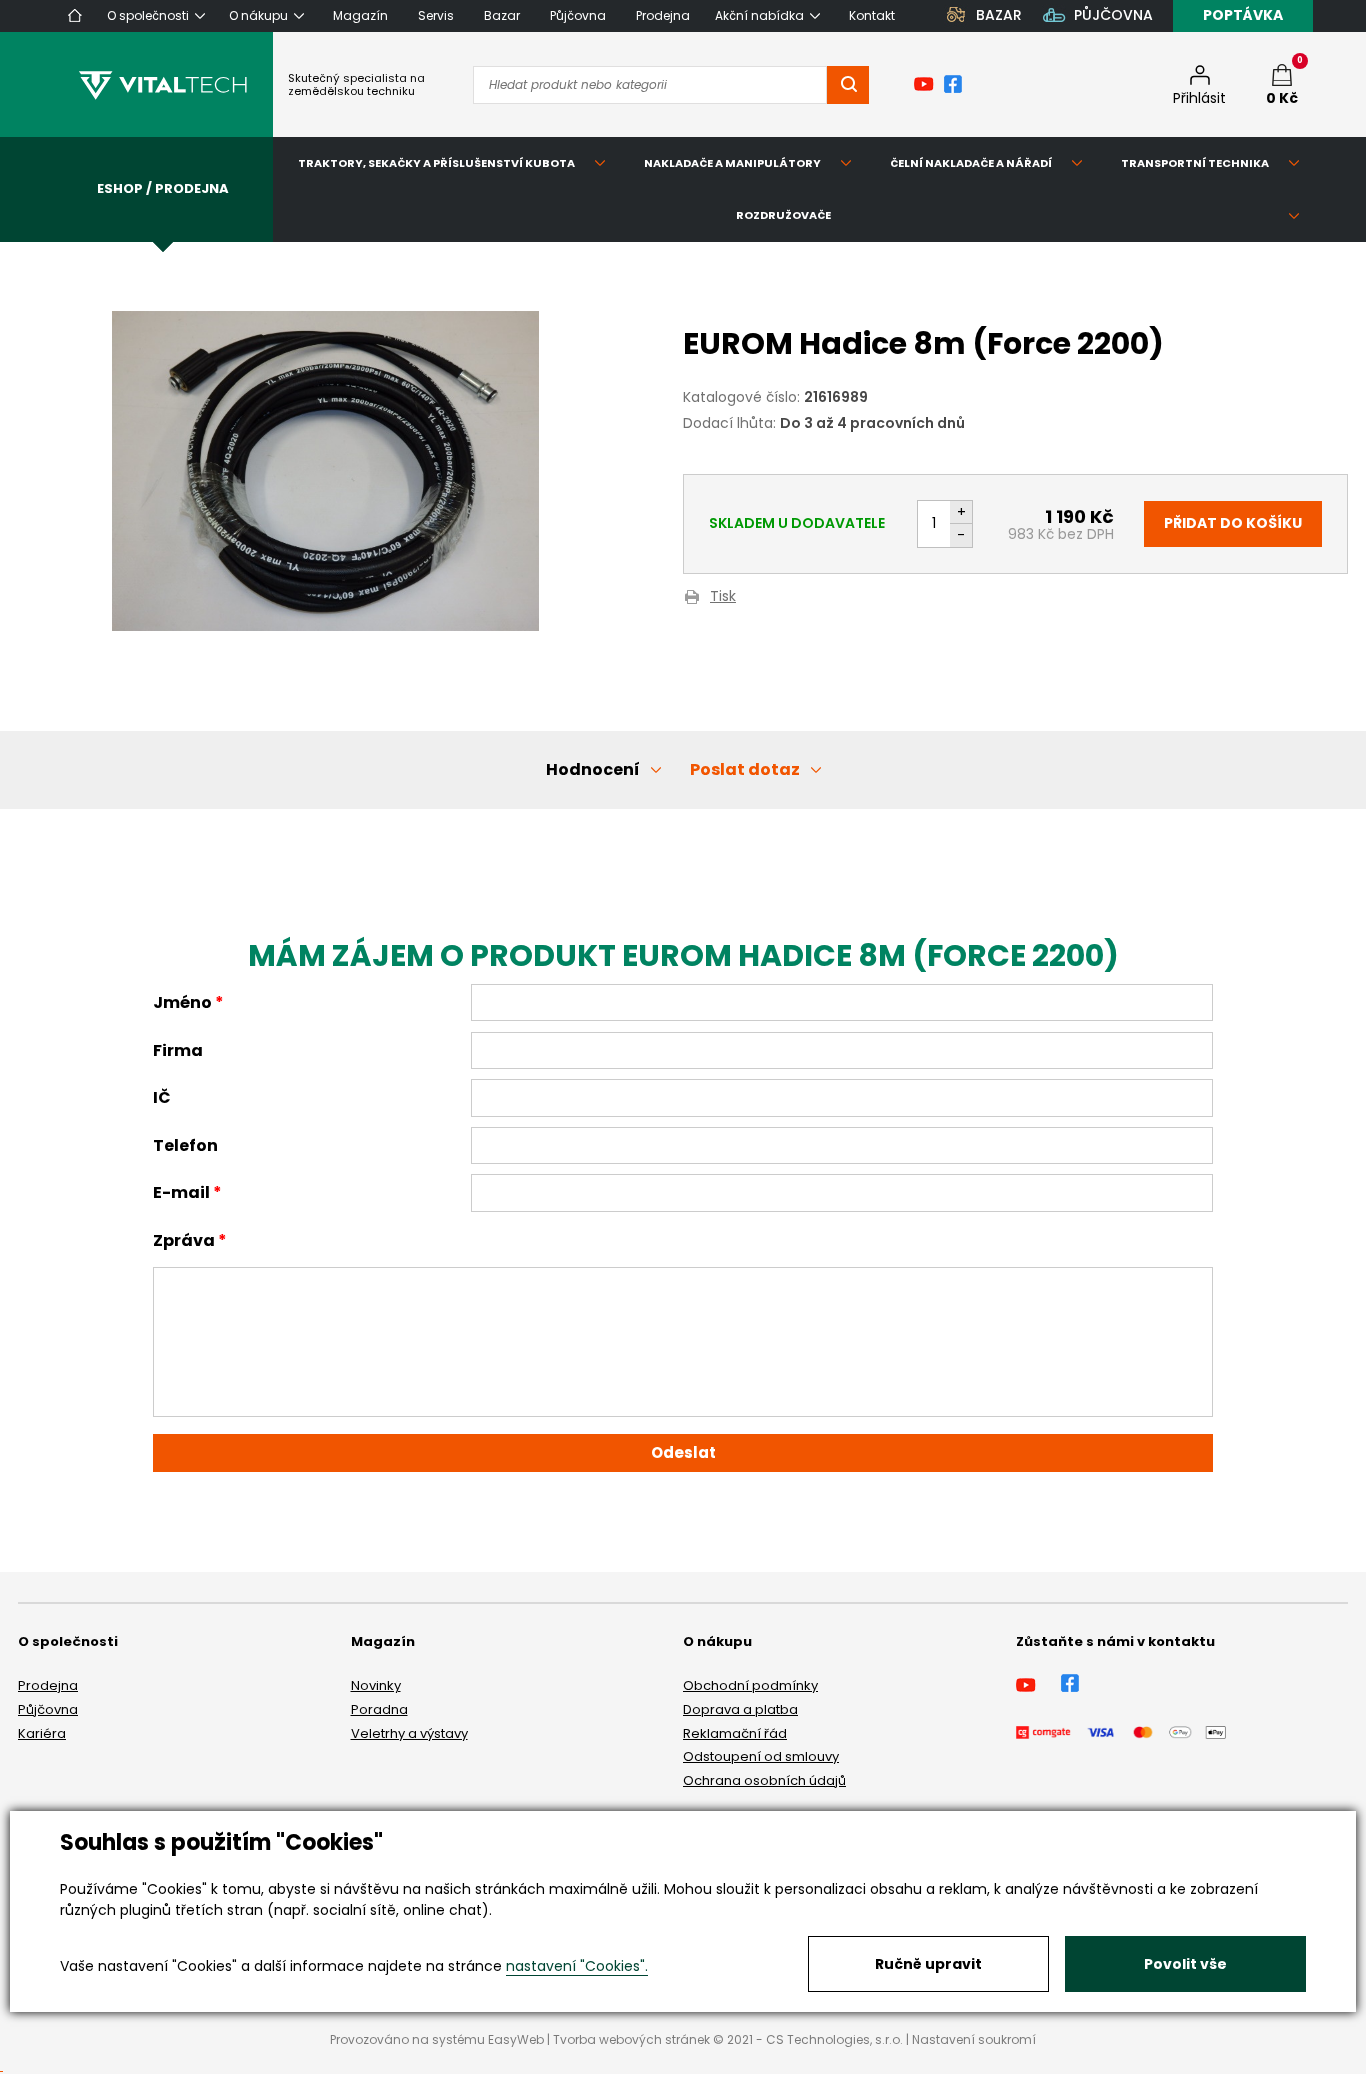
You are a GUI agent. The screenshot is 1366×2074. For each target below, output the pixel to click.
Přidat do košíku (1233, 523)
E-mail (181, 1192)
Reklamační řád (735, 1733)
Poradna (379, 1709)
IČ (162, 1097)
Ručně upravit (928, 1964)
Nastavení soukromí (974, 2039)
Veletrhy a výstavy (409, 1733)
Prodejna (48, 1685)
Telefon (185, 1145)
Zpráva (184, 1240)
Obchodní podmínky (750, 1685)
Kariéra (42, 1733)
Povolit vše (1185, 1964)
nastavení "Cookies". (577, 1966)
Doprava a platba (740, 1709)
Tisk (723, 597)
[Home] (75, 15)
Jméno (182, 1002)
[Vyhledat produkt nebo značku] (848, 85)
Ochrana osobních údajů (764, 1780)
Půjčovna (48, 1709)
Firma (178, 1050)
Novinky (376, 1685)
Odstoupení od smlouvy (761, 1756)
